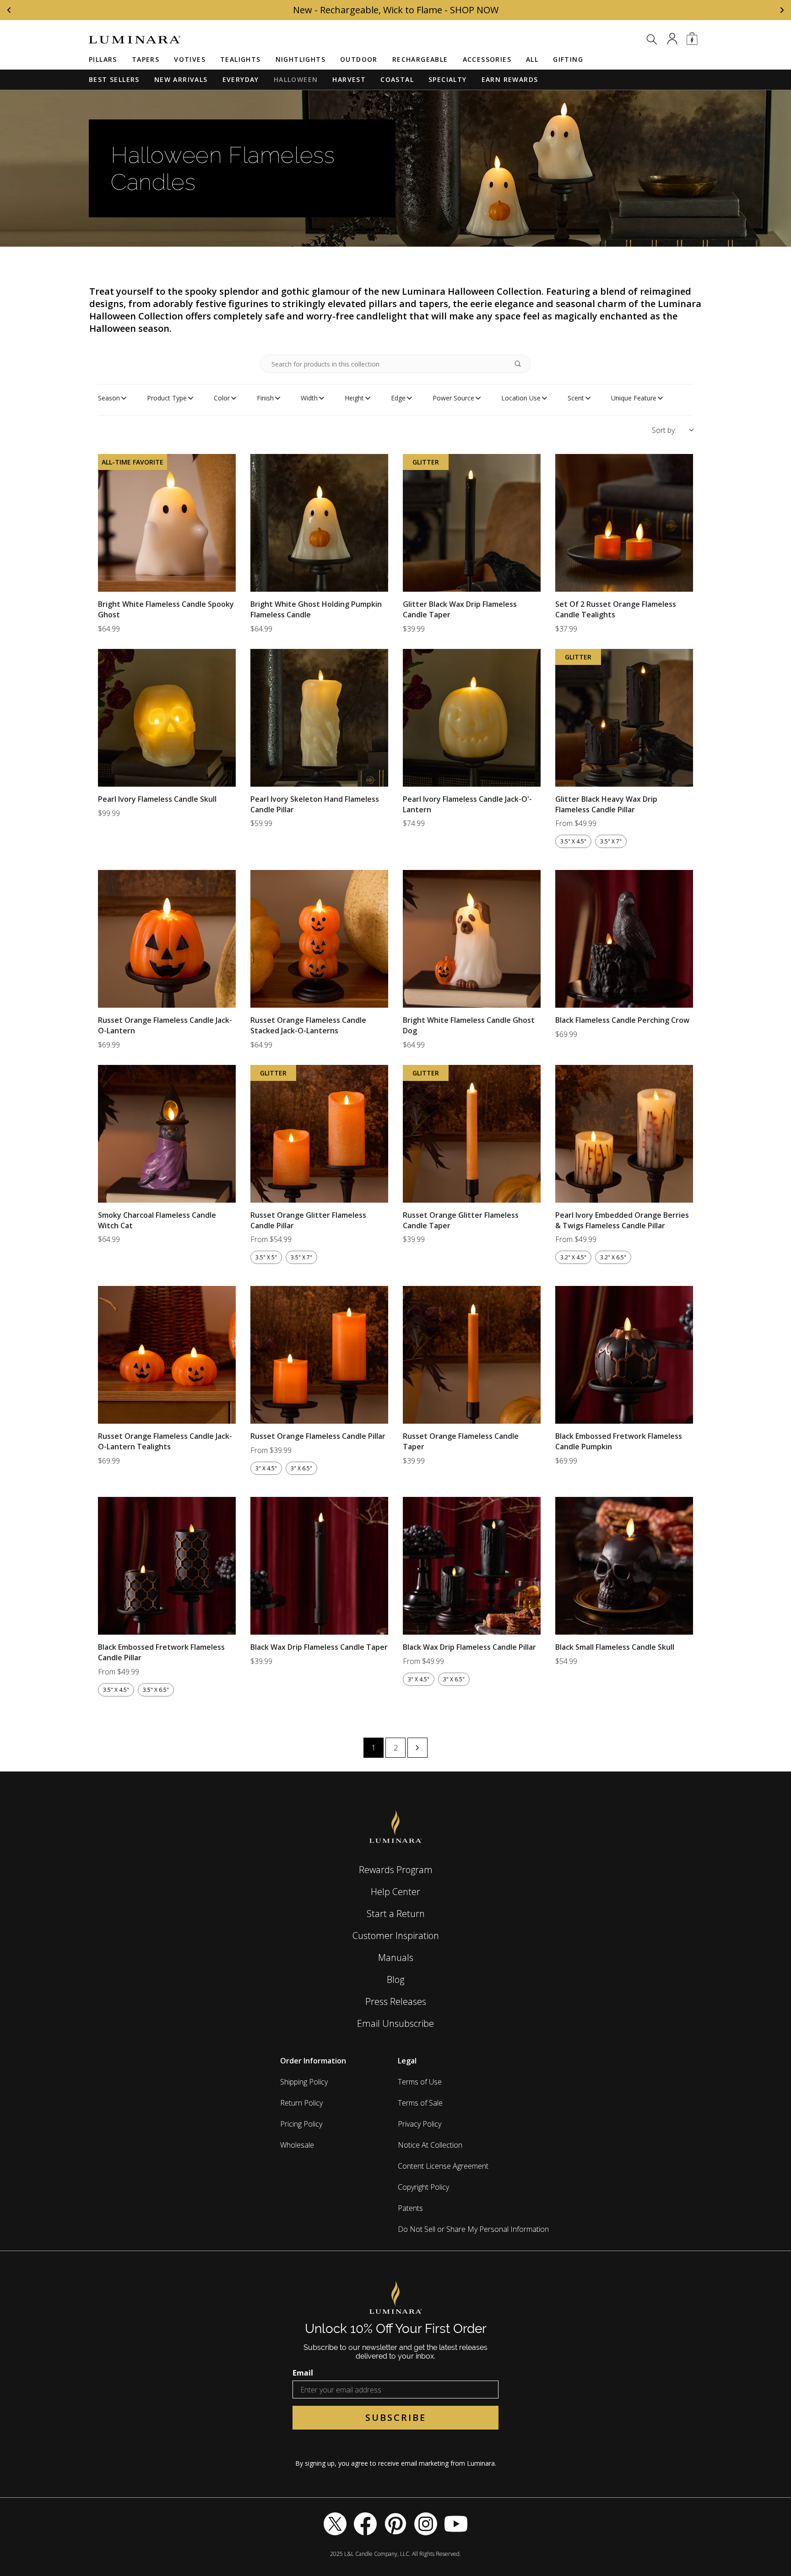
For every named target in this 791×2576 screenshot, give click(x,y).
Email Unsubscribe (395, 2023)
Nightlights (301, 59)
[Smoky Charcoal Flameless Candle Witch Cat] (167, 1134)
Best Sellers (114, 79)
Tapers (146, 59)
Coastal (397, 79)
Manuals (396, 1958)
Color (222, 398)
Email (303, 2373)
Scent (576, 398)
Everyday (241, 79)
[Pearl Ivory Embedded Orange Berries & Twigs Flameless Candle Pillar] (624, 1134)
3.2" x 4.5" (573, 1257)
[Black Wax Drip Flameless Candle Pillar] (472, 1566)
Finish (265, 398)
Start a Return (396, 1914)
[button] (652, 39)
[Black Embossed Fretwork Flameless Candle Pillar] (167, 1566)
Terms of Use (420, 2082)
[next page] (417, 1748)
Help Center (395, 1892)
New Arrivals (181, 79)
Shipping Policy (304, 2082)
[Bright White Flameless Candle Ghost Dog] (472, 939)
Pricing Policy (301, 2124)
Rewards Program (396, 1870)
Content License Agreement (443, 2166)
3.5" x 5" (266, 1257)
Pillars (103, 59)
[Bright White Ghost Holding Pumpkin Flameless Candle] (319, 523)
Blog (395, 1979)
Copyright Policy (423, 2187)
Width (309, 398)
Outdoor (359, 59)
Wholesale (297, 2145)
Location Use (521, 398)
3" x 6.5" (301, 1468)
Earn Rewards (510, 79)
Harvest (349, 79)
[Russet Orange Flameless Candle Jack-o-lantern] (167, 939)
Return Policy (301, 2103)
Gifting (568, 59)
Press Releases (396, 2001)
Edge (398, 398)
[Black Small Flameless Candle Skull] (624, 1566)
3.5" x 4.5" (573, 841)
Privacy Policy (420, 2124)
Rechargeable (420, 59)
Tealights (241, 59)
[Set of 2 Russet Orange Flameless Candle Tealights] (624, 523)
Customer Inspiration (396, 1936)
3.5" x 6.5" (156, 1690)
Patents (410, 2208)
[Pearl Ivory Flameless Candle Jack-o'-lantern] (472, 718)
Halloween (296, 79)
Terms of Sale (420, 2103)
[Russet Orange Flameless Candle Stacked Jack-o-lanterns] (319, 939)
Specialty (448, 79)
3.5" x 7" (611, 841)
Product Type (167, 398)
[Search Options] (521, 364)
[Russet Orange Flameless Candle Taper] (472, 1355)
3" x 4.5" (266, 1468)
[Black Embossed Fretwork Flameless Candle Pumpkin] (624, 1355)
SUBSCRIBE (396, 2417)
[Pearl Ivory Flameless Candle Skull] (167, 718)
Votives (190, 59)
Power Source (453, 398)
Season (109, 398)
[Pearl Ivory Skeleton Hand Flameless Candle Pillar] (319, 718)
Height (354, 398)
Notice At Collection (430, 2145)
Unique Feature (634, 398)
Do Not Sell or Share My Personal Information (473, 2229)
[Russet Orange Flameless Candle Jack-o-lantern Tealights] (167, 1355)
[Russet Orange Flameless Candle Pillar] (319, 1355)
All (532, 59)
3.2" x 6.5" (613, 1257)
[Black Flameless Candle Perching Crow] (624, 939)
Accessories (487, 59)
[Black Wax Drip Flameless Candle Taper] (319, 1566)
